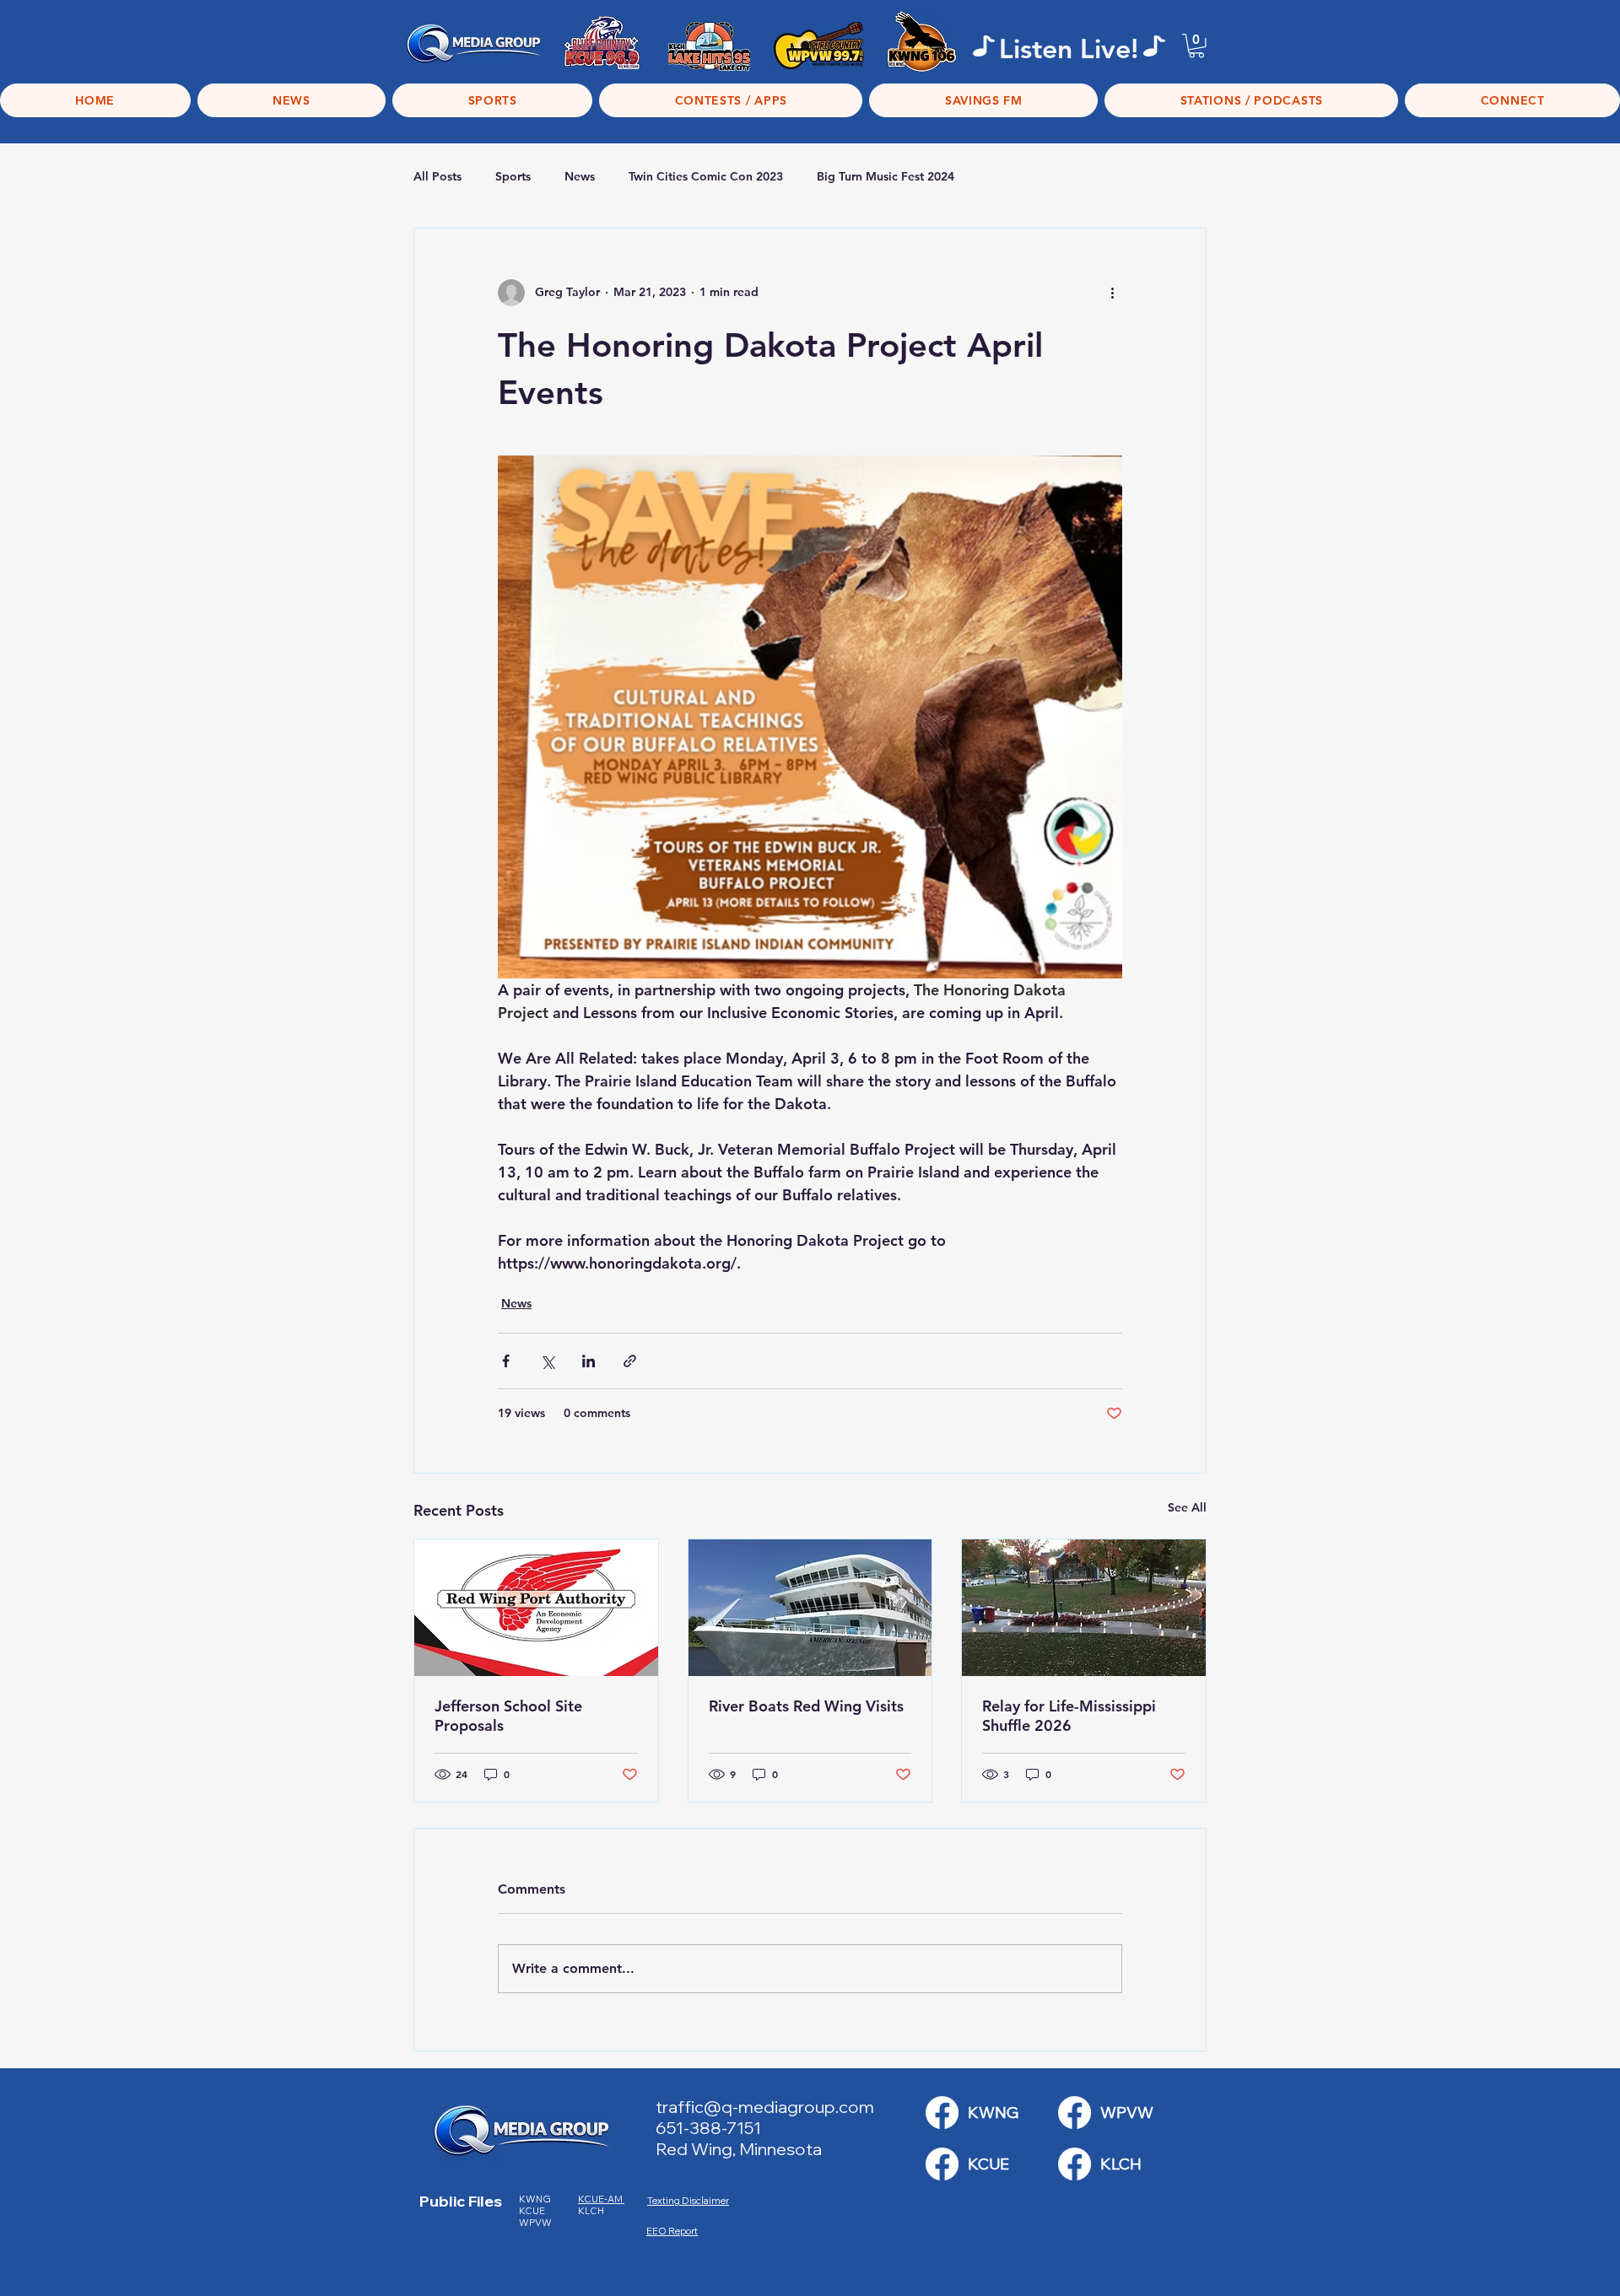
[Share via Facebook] (506, 1361)
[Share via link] (630, 1361)
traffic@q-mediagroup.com (765, 2107)
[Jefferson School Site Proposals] (536, 1608)
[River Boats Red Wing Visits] (810, 1608)
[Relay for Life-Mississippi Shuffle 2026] (1084, 1608)
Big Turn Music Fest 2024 (886, 176)
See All (1187, 1507)
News (580, 176)
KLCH (592, 2211)
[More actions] (1112, 293)
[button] (1196, 46)
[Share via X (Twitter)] (547, 1361)
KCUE (533, 2211)
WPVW (535, 2223)
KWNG (538, 2199)
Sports (513, 176)
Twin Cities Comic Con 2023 (706, 176)
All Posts (437, 176)
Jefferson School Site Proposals (508, 1716)
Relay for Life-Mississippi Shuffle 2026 (1069, 1716)
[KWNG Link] (942, 2113)
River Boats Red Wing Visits (806, 1706)
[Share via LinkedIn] (589, 1361)
